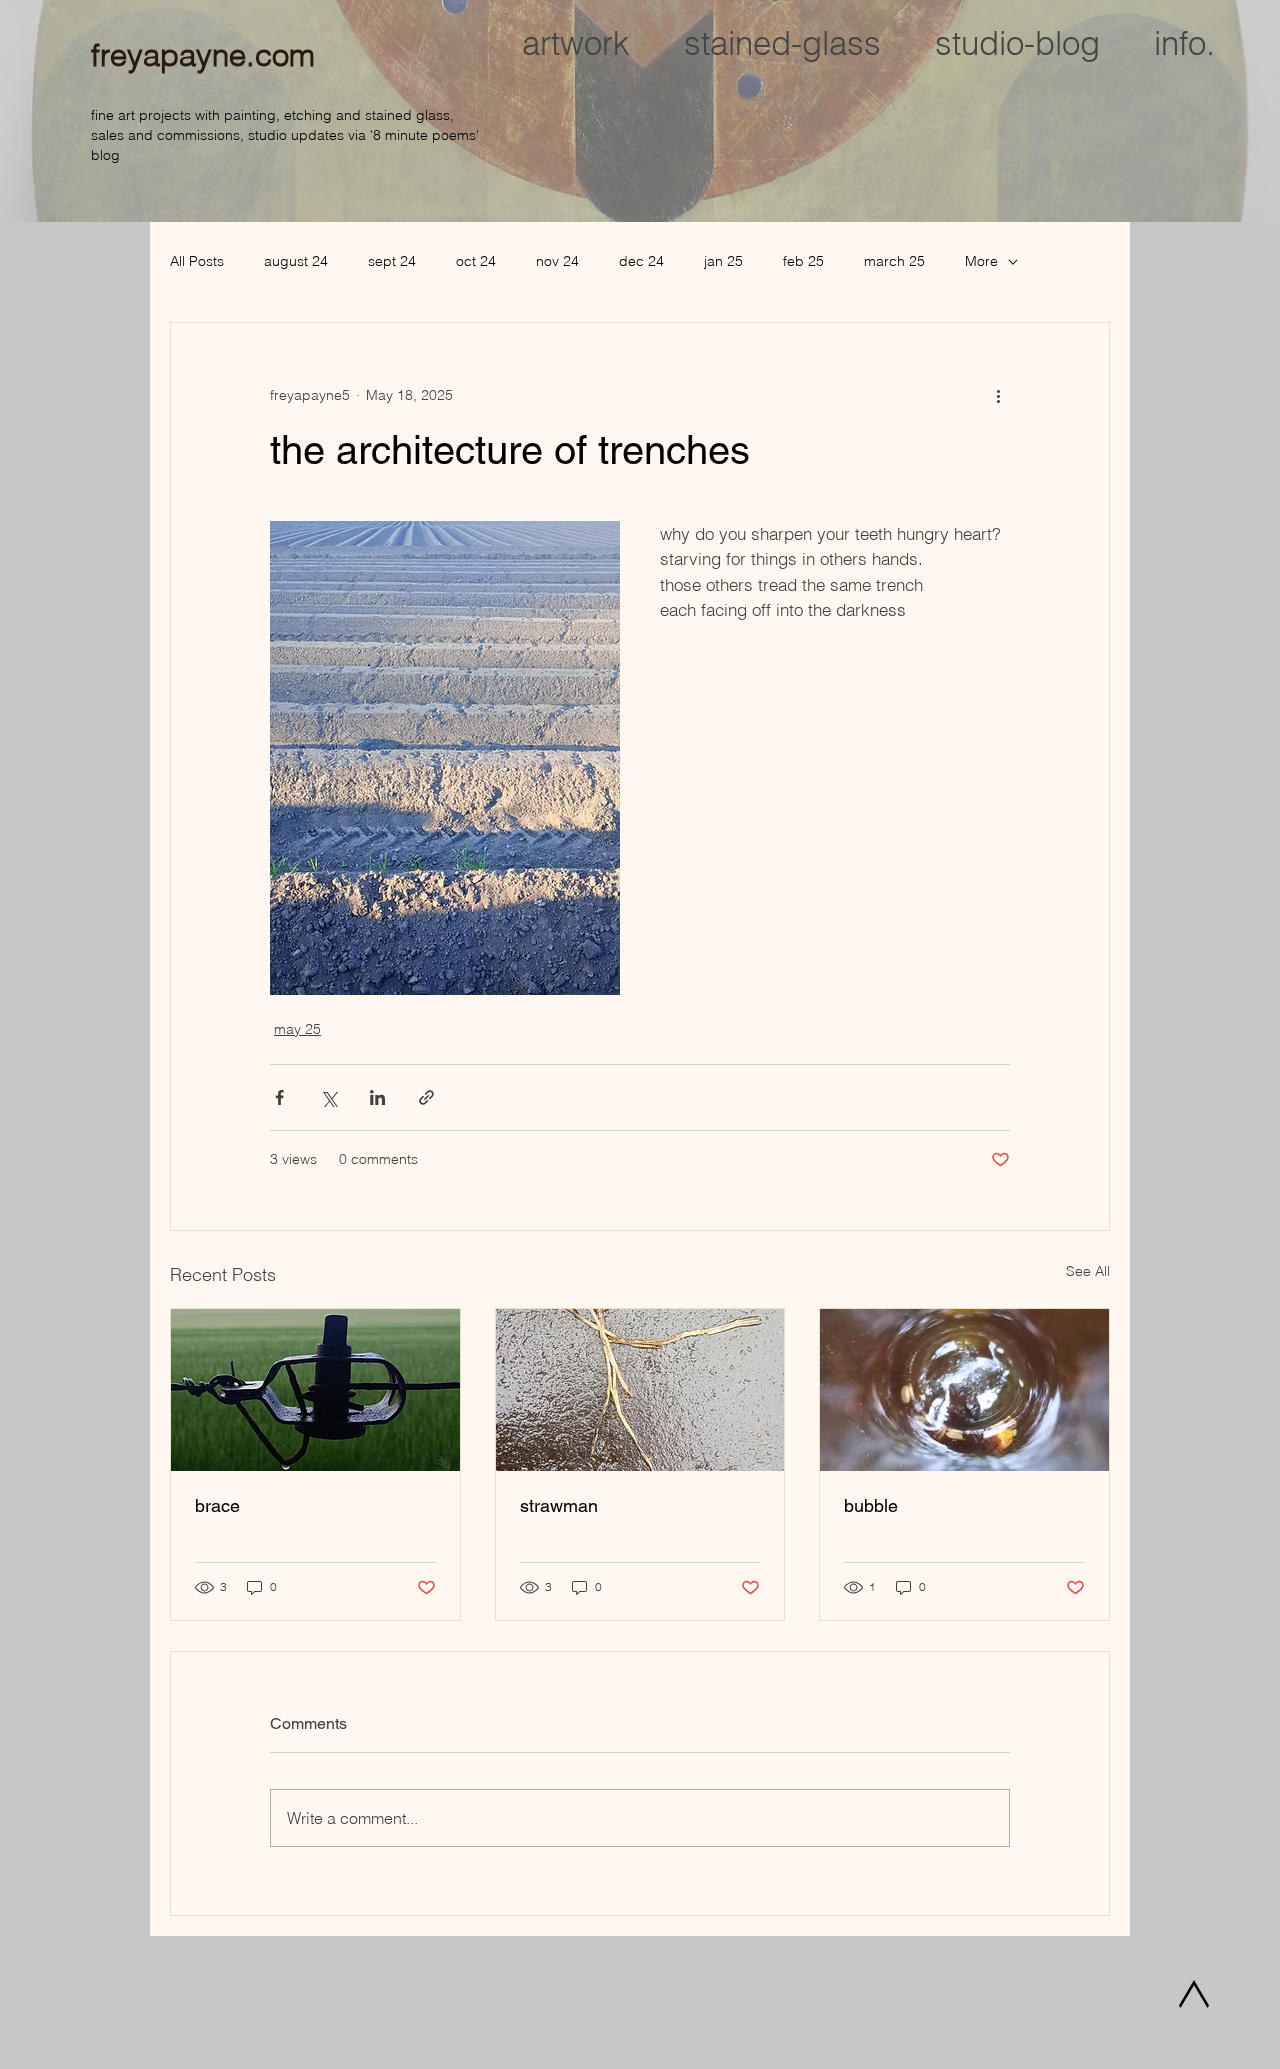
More (981, 261)
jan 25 (723, 261)
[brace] (315, 1390)
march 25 (894, 261)
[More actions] (998, 395)
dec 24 (641, 261)
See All (1088, 1271)
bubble (871, 1505)
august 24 (296, 261)
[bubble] (964, 1390)
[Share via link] (426, 1097)
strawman (559, 1505)
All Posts (197, 261)
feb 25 (803, 261)
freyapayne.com (203, 55)
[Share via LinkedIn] (377, 1097)
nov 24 (557, 261)
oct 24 (476, 261)
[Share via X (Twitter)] (328, 1097)
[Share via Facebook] (279, 1097)
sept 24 (392, 261)
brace (217, 1505)
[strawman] (640, 1390)
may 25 (297, 1029)
